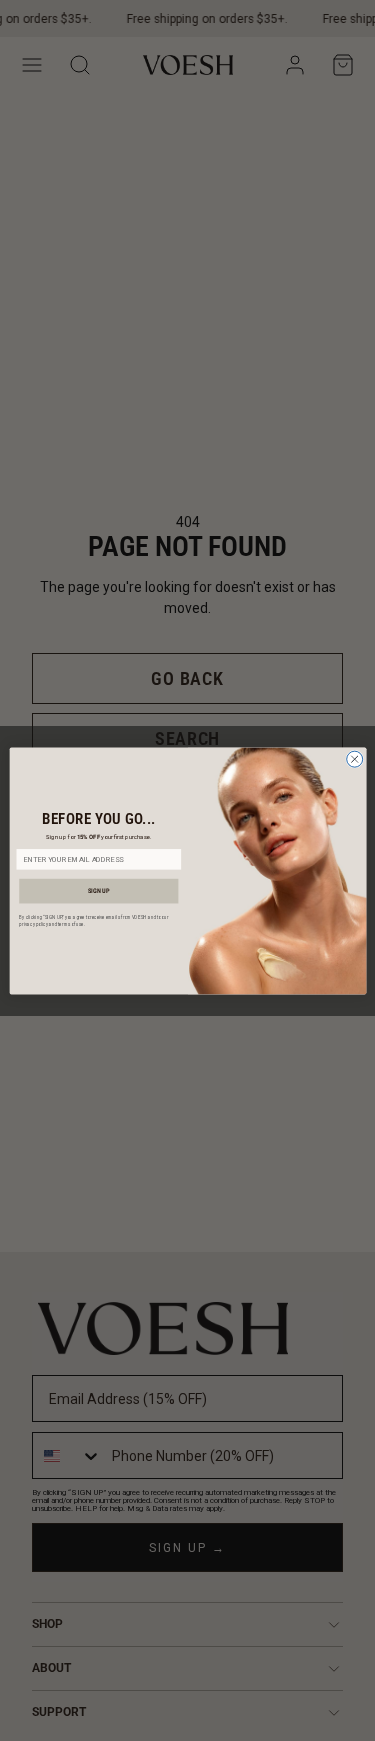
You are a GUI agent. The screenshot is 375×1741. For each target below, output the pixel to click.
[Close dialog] (354, 759)
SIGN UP (98, 890)
